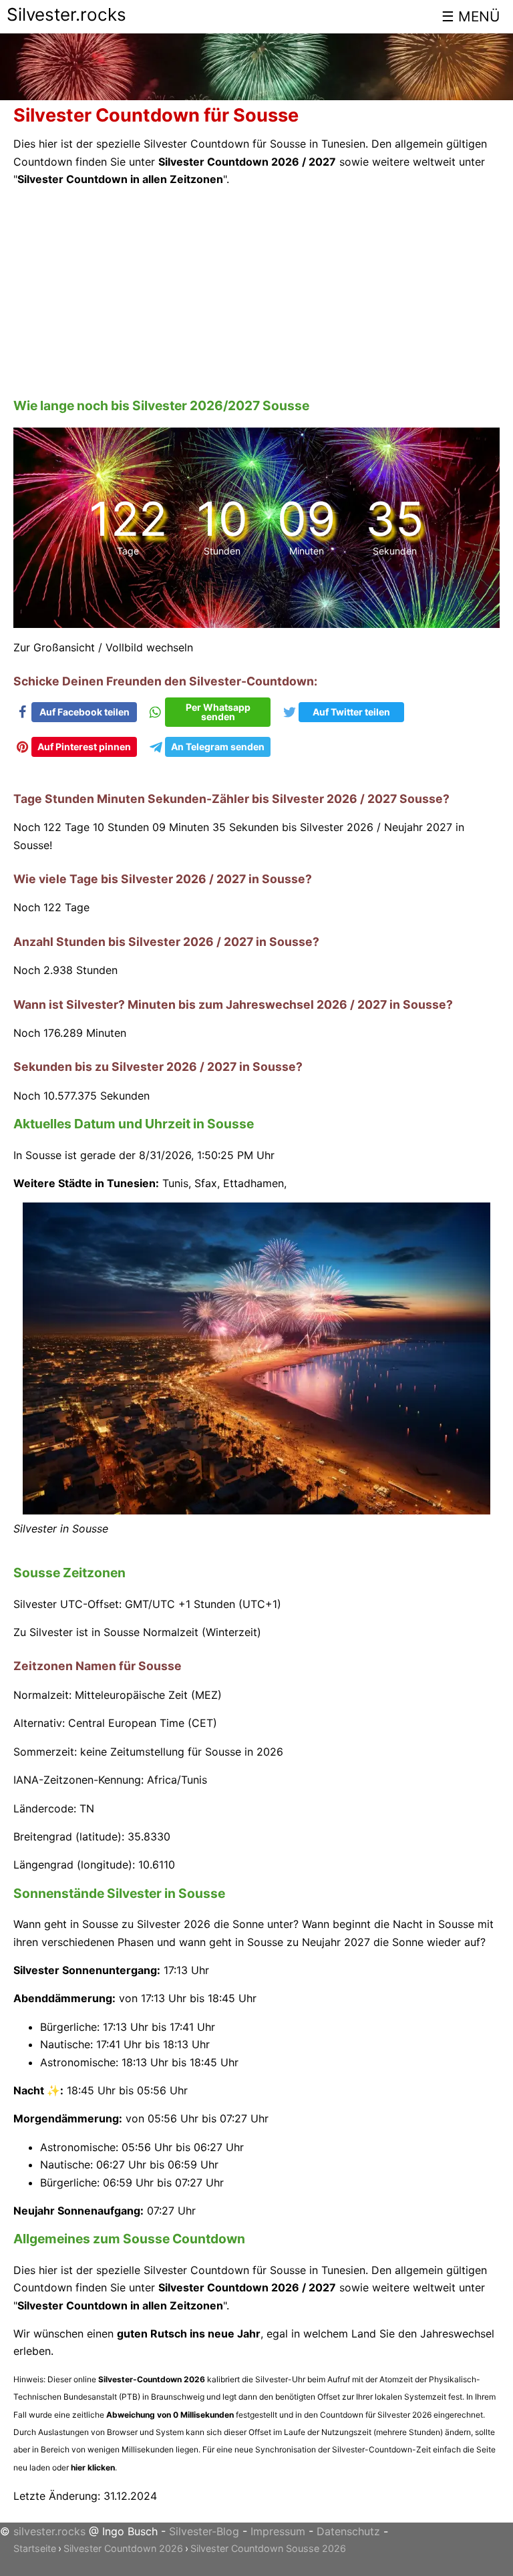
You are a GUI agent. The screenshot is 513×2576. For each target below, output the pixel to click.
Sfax (206, 1183)
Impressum (278, 2531)
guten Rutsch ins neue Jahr (189, 2333)
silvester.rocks (49, 2531)
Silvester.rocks (66, 14)
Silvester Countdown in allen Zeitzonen (120, 179)
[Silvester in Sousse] (256, 1510)
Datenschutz (348, 2531)
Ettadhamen (253, 1183)
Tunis (175, 1183)
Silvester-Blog (204, 2531)
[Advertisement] (256, 293)
